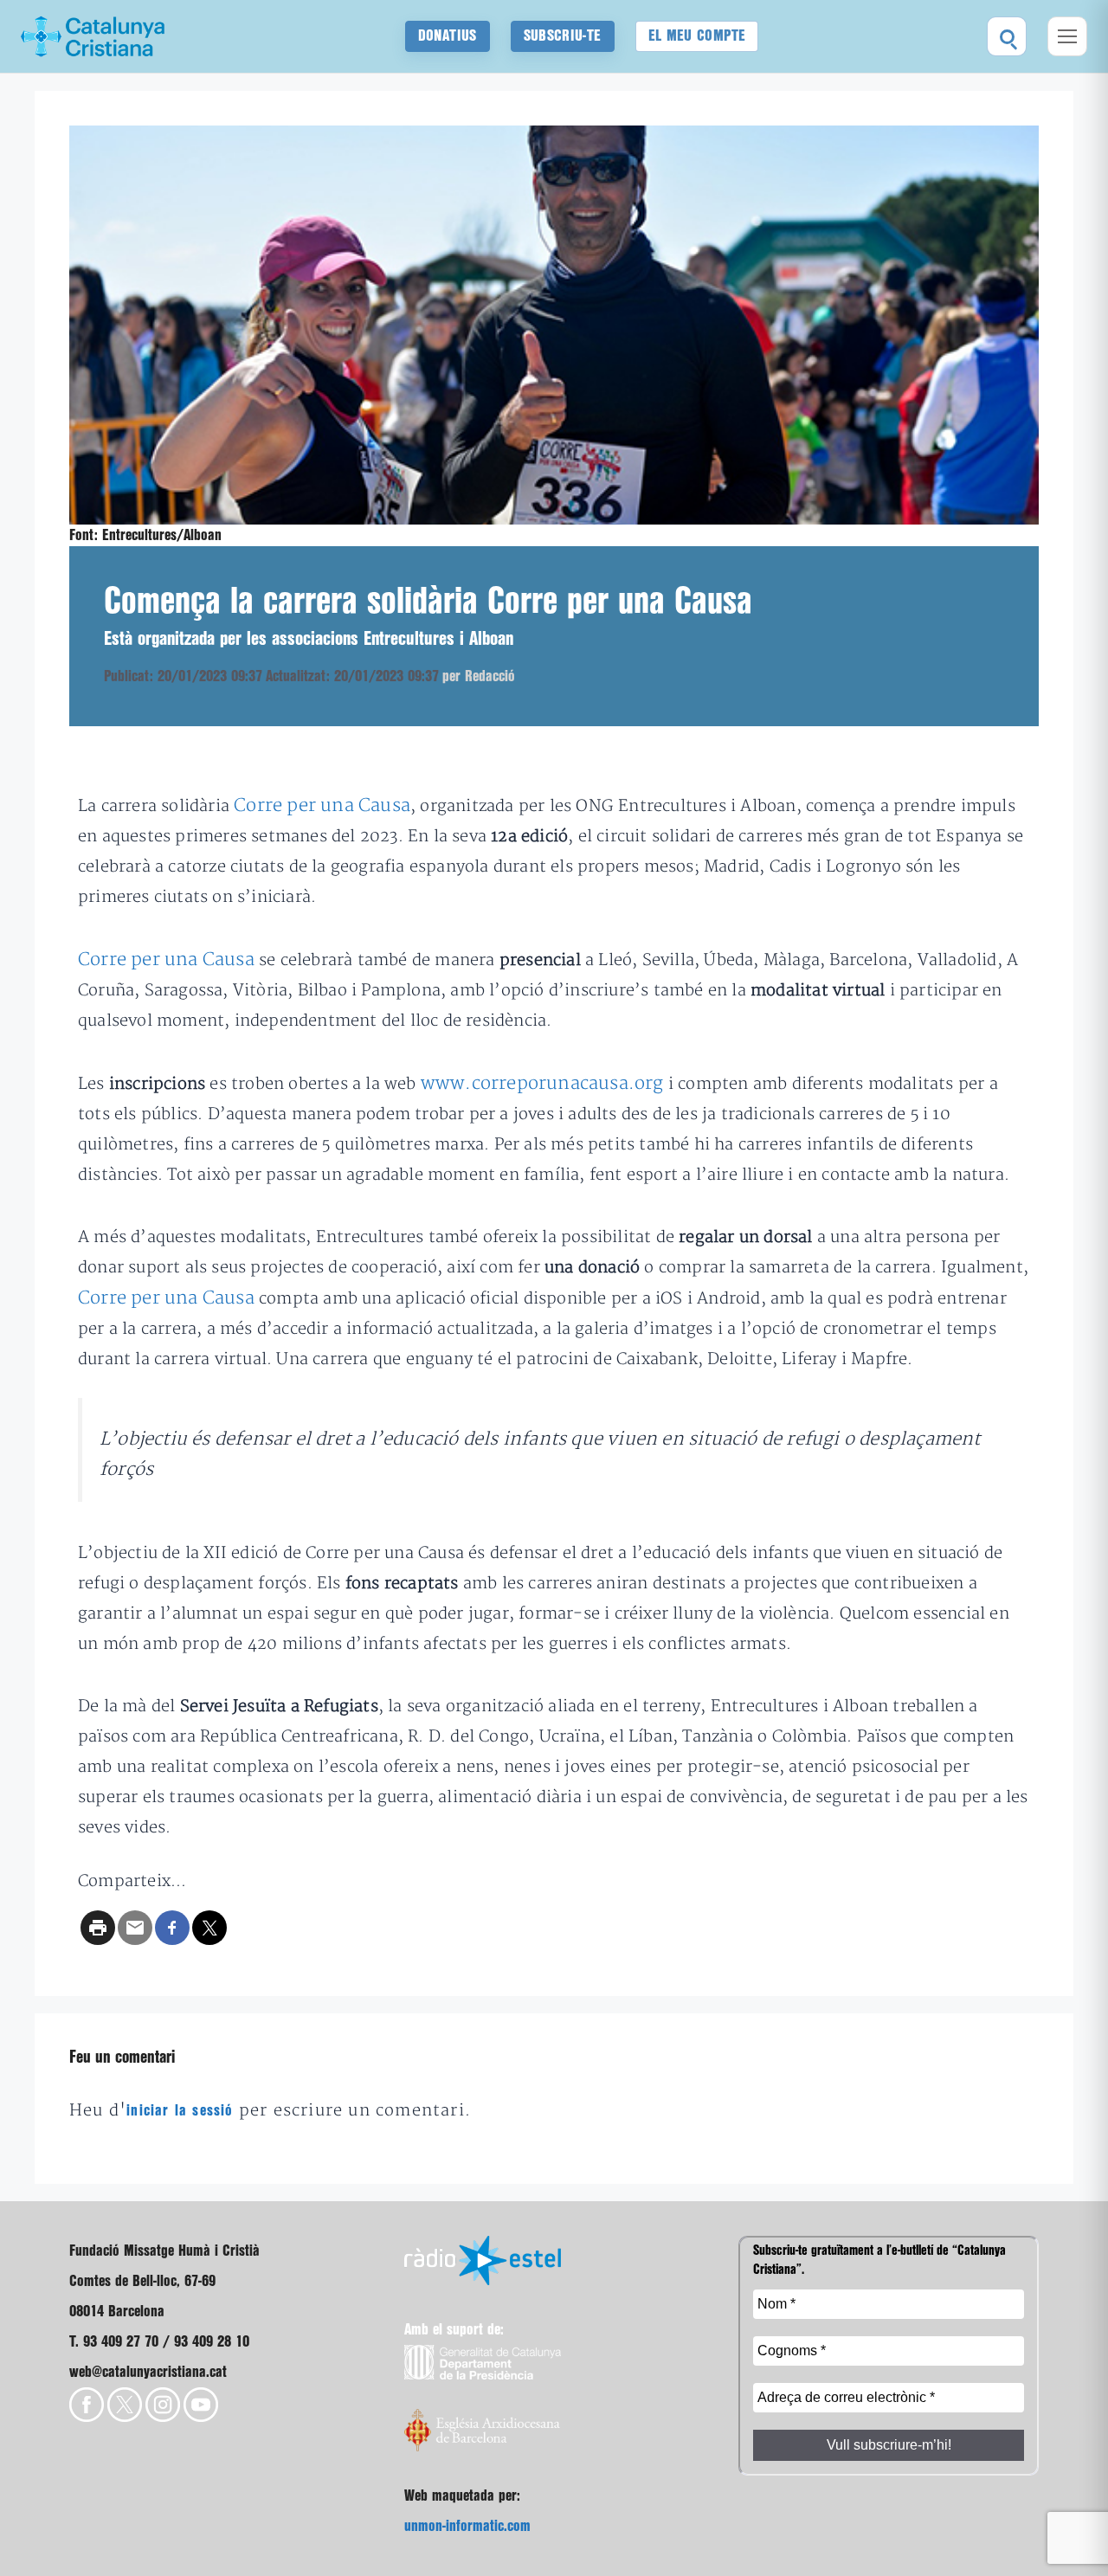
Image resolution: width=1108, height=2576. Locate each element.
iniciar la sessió (180, 2111)
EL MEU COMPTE (697, 36)
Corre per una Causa (322, 805)
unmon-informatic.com (467, 2526)
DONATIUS (448, 36)
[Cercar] (1007, 36)
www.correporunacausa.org (542, 1083)
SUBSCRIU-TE (563, 36)
